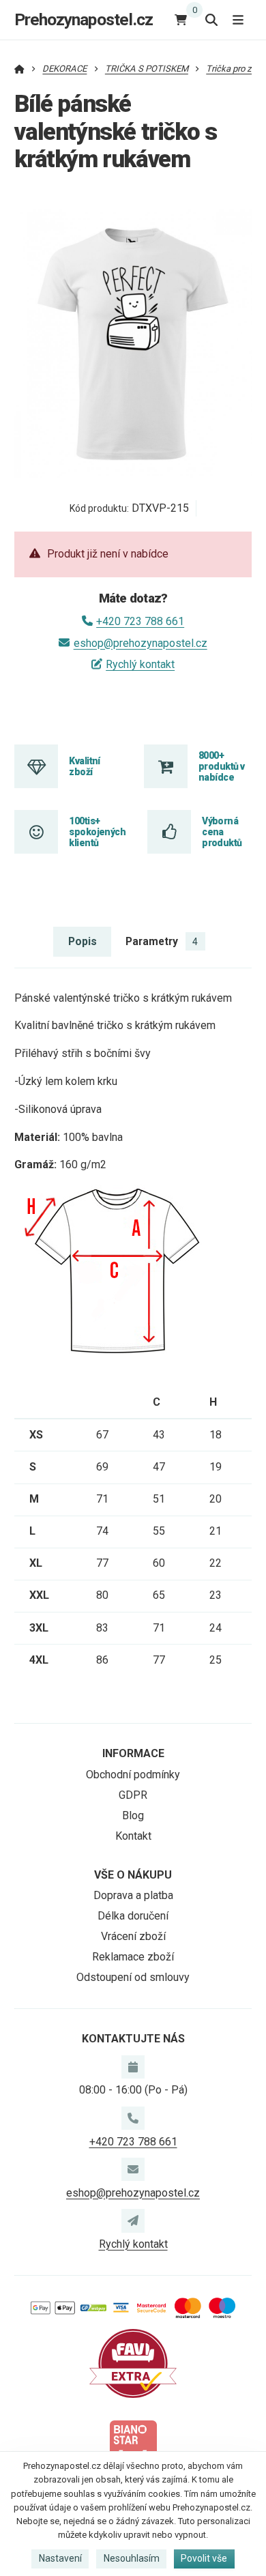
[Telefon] (133, 2118)
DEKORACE (64, 69)
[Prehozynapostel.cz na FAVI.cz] (133, 2363)
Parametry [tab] (162, 941)
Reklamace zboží (133, 1957)
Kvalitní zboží (85, 766)
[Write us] (133, 2220)
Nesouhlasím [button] (132, 2558)
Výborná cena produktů (222, 832)
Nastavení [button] (60, 2558)
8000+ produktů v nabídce (221, 767)
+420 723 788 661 (140, 621)
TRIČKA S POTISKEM (147, 69)
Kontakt (133, 1836)
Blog (133, 1815)
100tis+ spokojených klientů (97, 832)
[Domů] (19, 69)
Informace (133, 1753)
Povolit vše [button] (204, 2558)
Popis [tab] (83, 941)
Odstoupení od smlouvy (133, 1977)
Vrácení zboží (133, 1936)
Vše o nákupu (133, 1875)
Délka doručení (133, 1916)
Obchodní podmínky (133, 1775)
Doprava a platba (133, 1895)
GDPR (133, 1795)
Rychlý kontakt (140, 664)
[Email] (133, 2169)
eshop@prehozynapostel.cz (140, 643)
